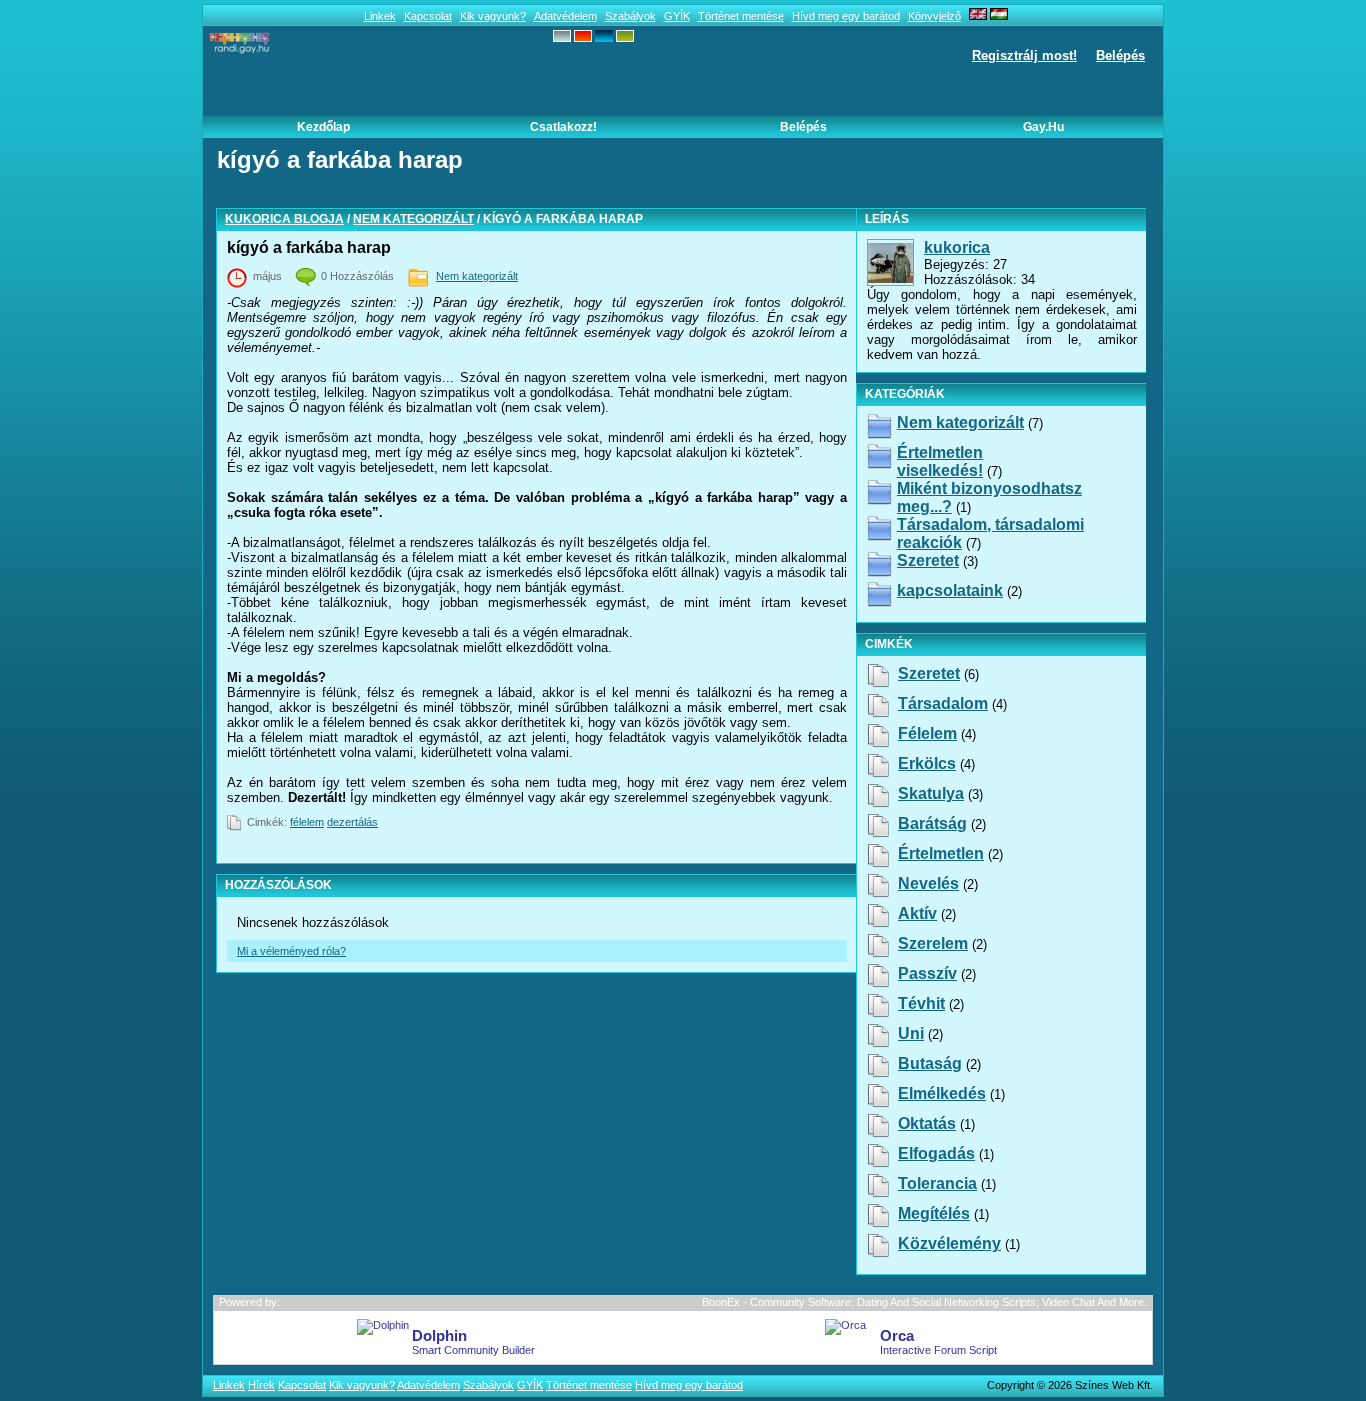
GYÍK (677, 16)
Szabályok (630, 16)
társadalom (943, 703)
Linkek (380, 16)
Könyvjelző (934, 16)
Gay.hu (1043, 127)
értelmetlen (941, 853)
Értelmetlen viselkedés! (940, 461)
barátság (932, 823)
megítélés (934, 1213)
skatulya (931, 793)
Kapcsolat (428, 16)
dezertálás (352, 822)
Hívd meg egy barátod (846, 16)
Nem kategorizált (413, 219)
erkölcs (927, 763)
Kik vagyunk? (493, 16)
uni (911, 1033)
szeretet (929, 673)
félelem (307, 822)
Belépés (1120, 55)
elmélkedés (942, 1093)
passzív (927, 973)
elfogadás (936, 1153)
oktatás (927, 1123)
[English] (978, 16)
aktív (917, 913)
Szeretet (928, 560)
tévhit (921, 1003)
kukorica (957, 247)
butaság (930, 1063)
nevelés (928, 883)
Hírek (261, 1385)
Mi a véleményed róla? (291, 951)
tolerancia (937, 1183)
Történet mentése (741, 16)
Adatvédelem (565, 16)
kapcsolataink (950, 590)
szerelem (933, 943)
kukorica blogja (284, 219)
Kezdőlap (323, 127)
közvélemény (949, 1243)
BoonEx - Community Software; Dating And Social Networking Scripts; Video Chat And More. (924, 1302)
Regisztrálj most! (1024, 55)
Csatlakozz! (563, 127)
